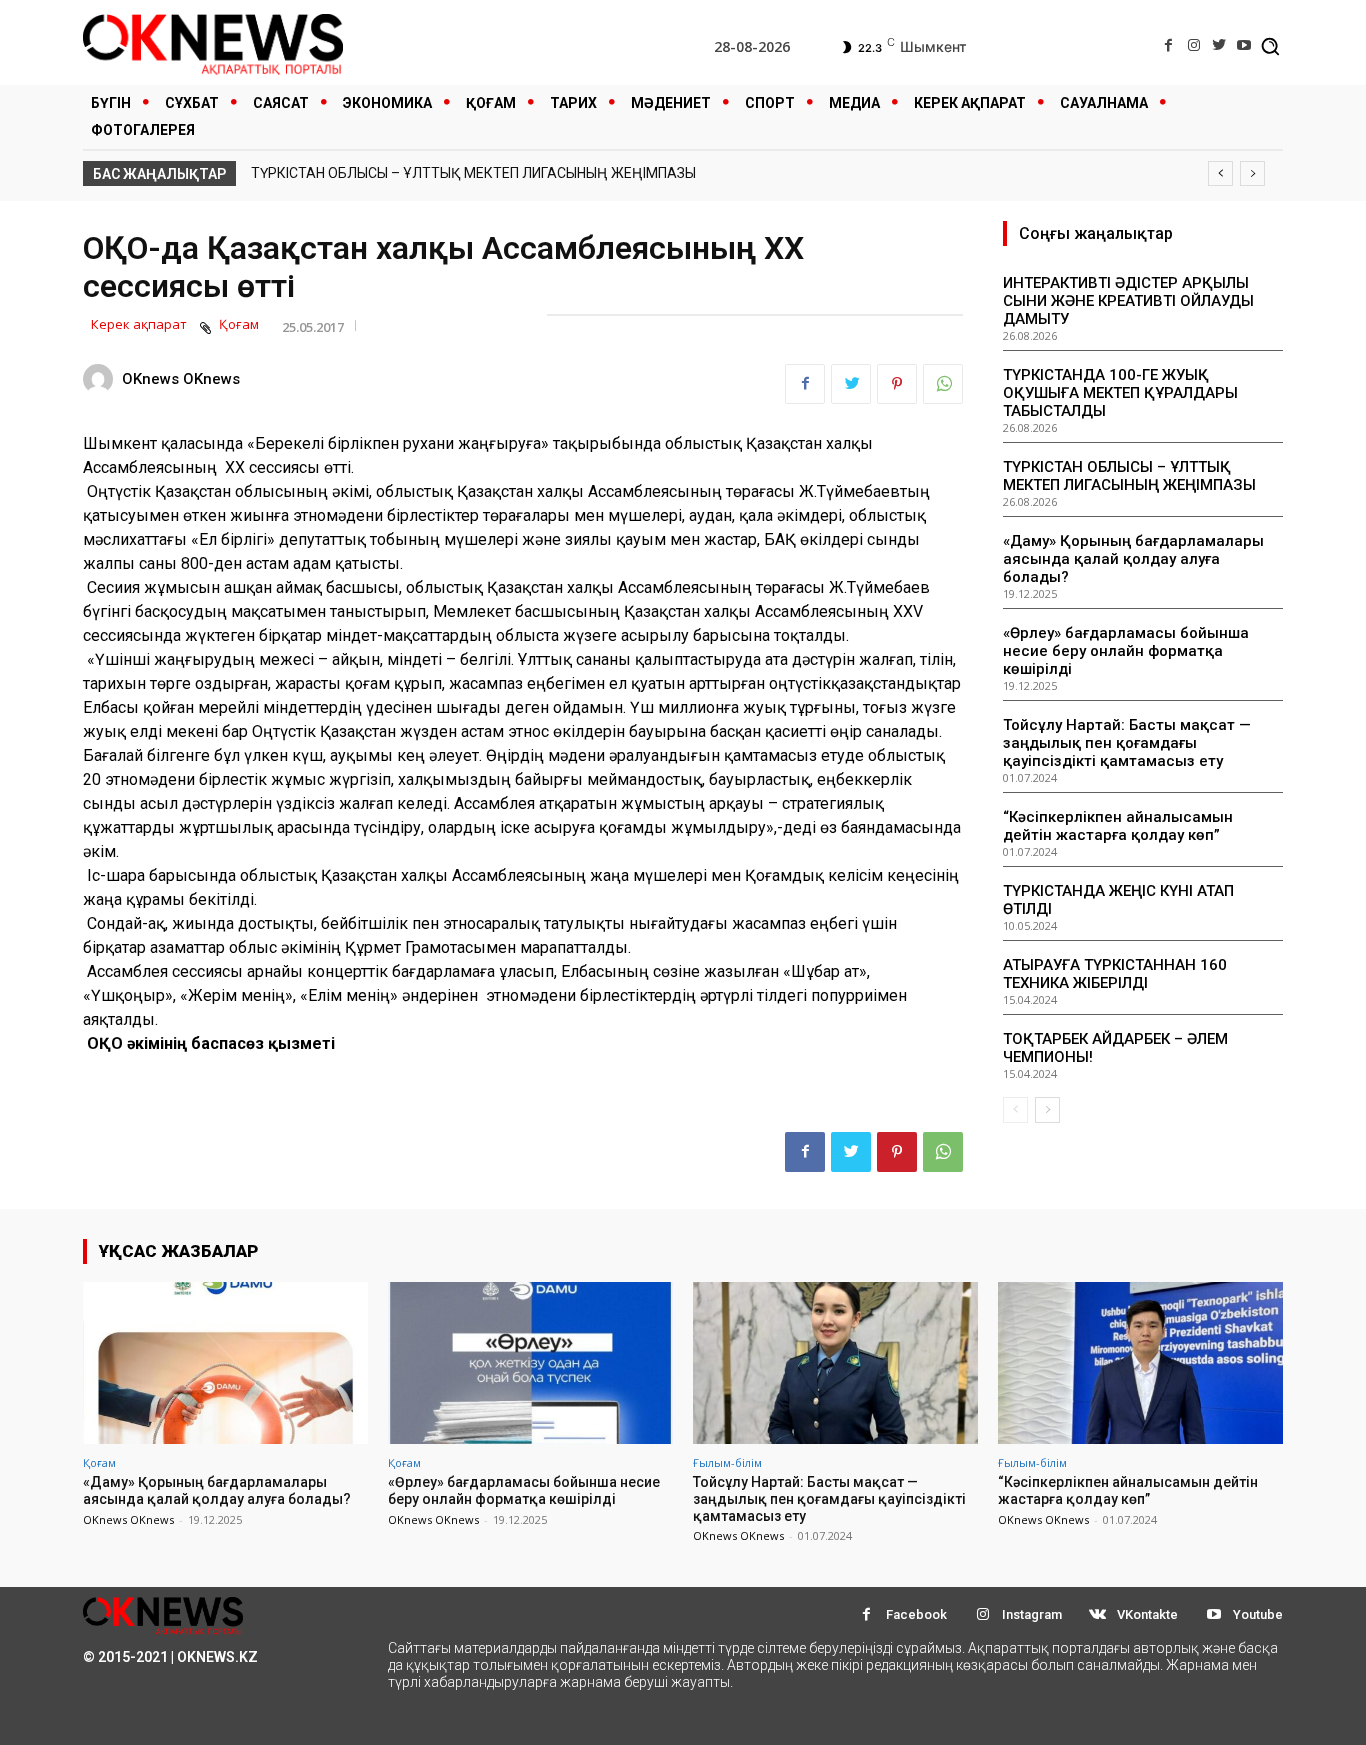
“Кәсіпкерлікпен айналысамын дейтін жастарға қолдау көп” (1118, 826)
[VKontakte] (1097, 1614)
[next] (1252, 173)
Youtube (1258, 1614)
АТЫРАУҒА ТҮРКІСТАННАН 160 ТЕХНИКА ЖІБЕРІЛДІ (1115, 974)
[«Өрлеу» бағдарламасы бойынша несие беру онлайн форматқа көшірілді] (530, 1363)
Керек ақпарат (139, 324)
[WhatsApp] (943, 384)
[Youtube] (1244, 45)
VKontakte (1147, 1614)
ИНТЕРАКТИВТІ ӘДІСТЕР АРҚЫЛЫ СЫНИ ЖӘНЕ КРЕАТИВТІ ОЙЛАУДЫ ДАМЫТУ (1128, 301)
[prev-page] (1015, 1110)
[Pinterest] (897, 384)
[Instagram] (1193, 45)
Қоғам (239, 324)
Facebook (916, 1614)
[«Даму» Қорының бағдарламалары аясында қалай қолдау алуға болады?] (225, 1363)
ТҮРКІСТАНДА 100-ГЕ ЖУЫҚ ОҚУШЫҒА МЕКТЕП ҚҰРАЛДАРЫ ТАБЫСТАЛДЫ (1120, 393)
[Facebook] (1168, 45)
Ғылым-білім (727, 1462)
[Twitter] (1219, 45)
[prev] (1220, 173)
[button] (1270, 46)
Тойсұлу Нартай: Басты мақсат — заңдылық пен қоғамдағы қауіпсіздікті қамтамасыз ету (1127, 743)
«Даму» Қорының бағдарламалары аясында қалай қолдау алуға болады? (1133, 559)
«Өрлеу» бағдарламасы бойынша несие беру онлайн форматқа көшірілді (1126, 651)
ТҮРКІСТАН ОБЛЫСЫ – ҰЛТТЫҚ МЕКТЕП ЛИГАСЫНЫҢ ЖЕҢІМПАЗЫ (473, 173)
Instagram (1032, 1614)
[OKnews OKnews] (101, 379)
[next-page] (1047, 1110)
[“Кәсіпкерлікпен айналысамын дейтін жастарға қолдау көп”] (1140, 1363)
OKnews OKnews (181, 379)
